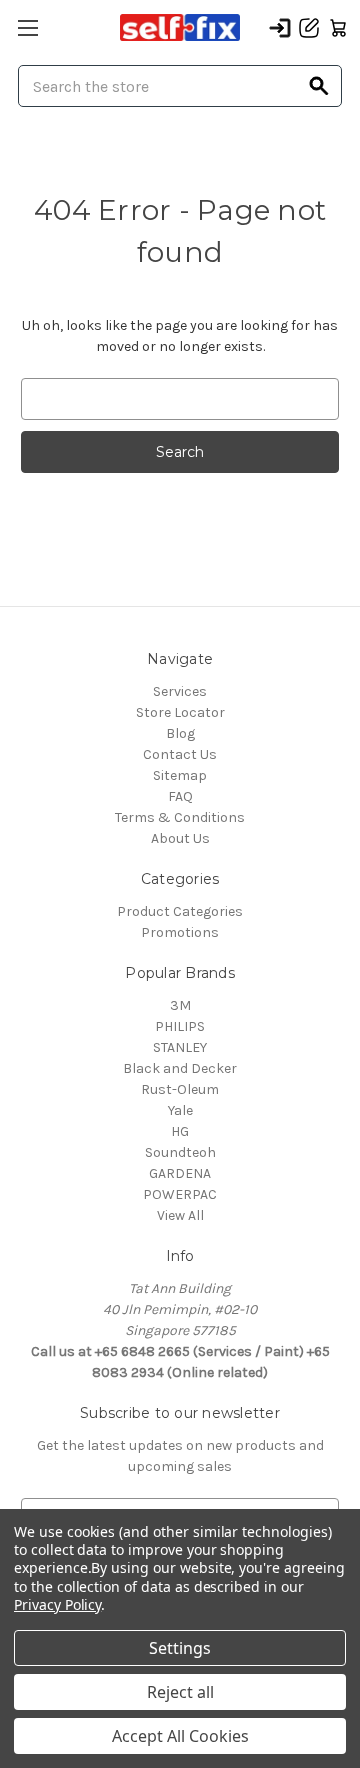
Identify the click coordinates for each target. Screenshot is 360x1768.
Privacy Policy (57, 1604)
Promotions (180, 932)
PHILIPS (180, 1026)
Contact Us (180, 754)
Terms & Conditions (180, 817)
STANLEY (180, 1047)
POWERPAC (180, 1194)
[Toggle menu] (27, 27)
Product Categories (180, 911)
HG (180, 1131)
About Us (180, 838)
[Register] (309, 28)
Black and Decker (180, 1068)
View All (180, 1215)
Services (180, 691)
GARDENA (180, 1173)
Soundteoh (180, 1152)
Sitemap (180, 775)
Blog (180, 733)
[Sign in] (280, 28)
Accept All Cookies (180, 1736)
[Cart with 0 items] (338, 28)
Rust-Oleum (180, 1089)
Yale (180, 1110)
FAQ (180, 796)
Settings (180, 1648)
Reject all (180, 1692)
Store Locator (180, 712)
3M (180, 1005)
